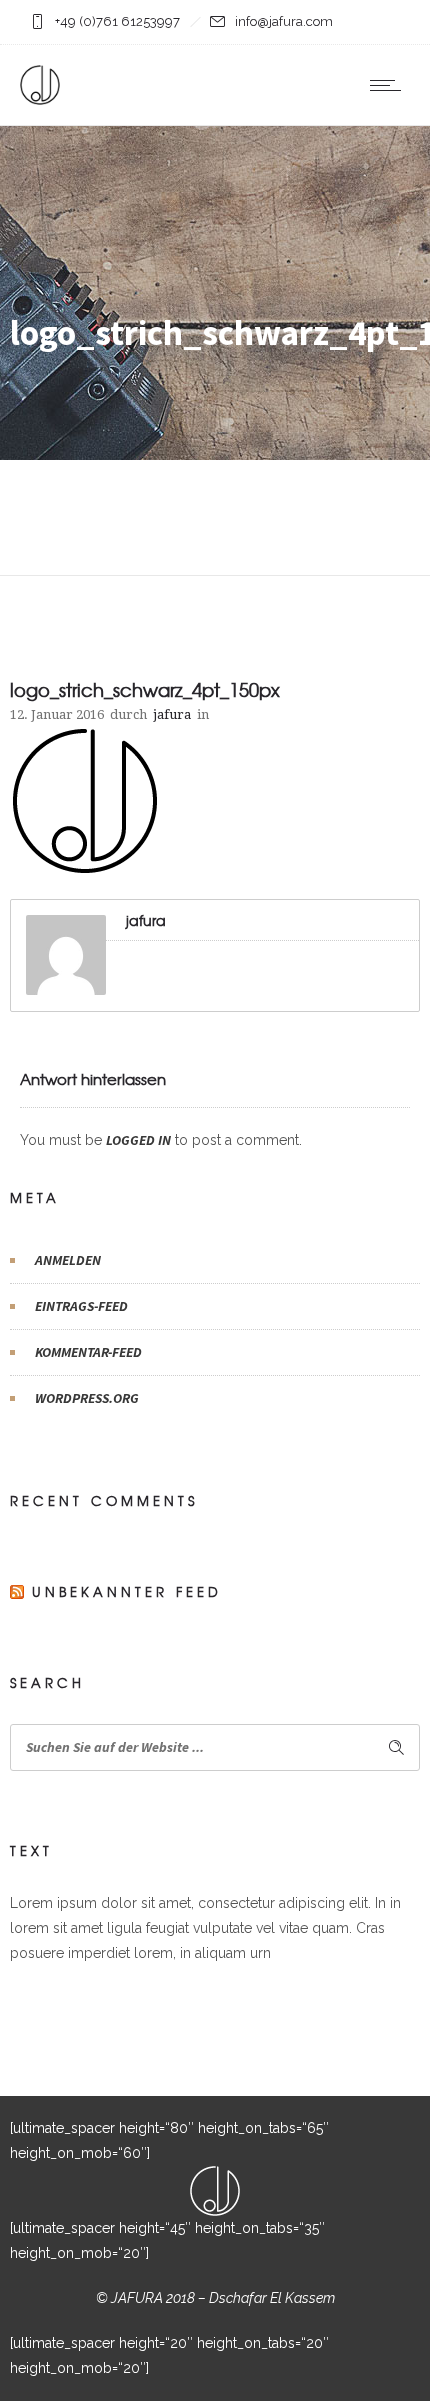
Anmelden (68, 1260)
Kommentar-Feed (88, 1352)
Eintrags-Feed (81, 1306)
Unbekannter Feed (127, 1591)
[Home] (40, 100)
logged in (138, 1140)
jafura (172, 714)
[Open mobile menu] (390, 85)
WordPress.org (87, 1398)
